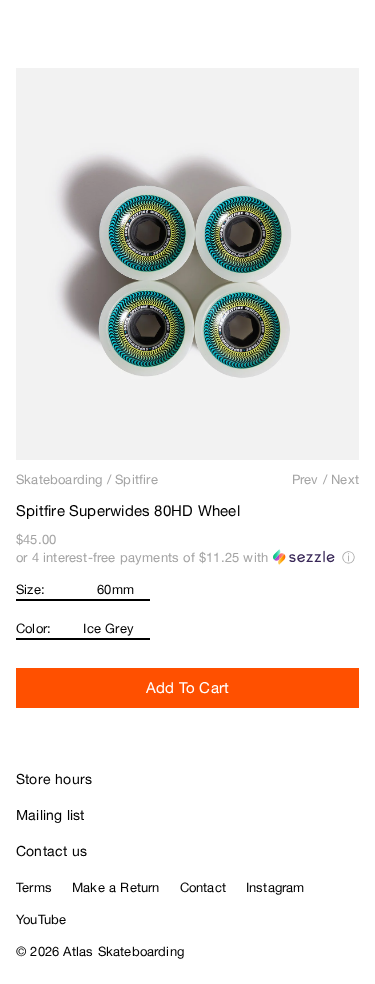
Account (310, 40)
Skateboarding (59, 479)
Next (345, 479)
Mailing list (50, 815)
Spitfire (136, 479)
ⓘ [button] (348, 557)
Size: (30, 589)
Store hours (54, 779)
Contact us (51, 851)
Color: (33, 628)
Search (270, 40)
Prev (305, 479)
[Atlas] (57, 36)
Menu (351, 40)
